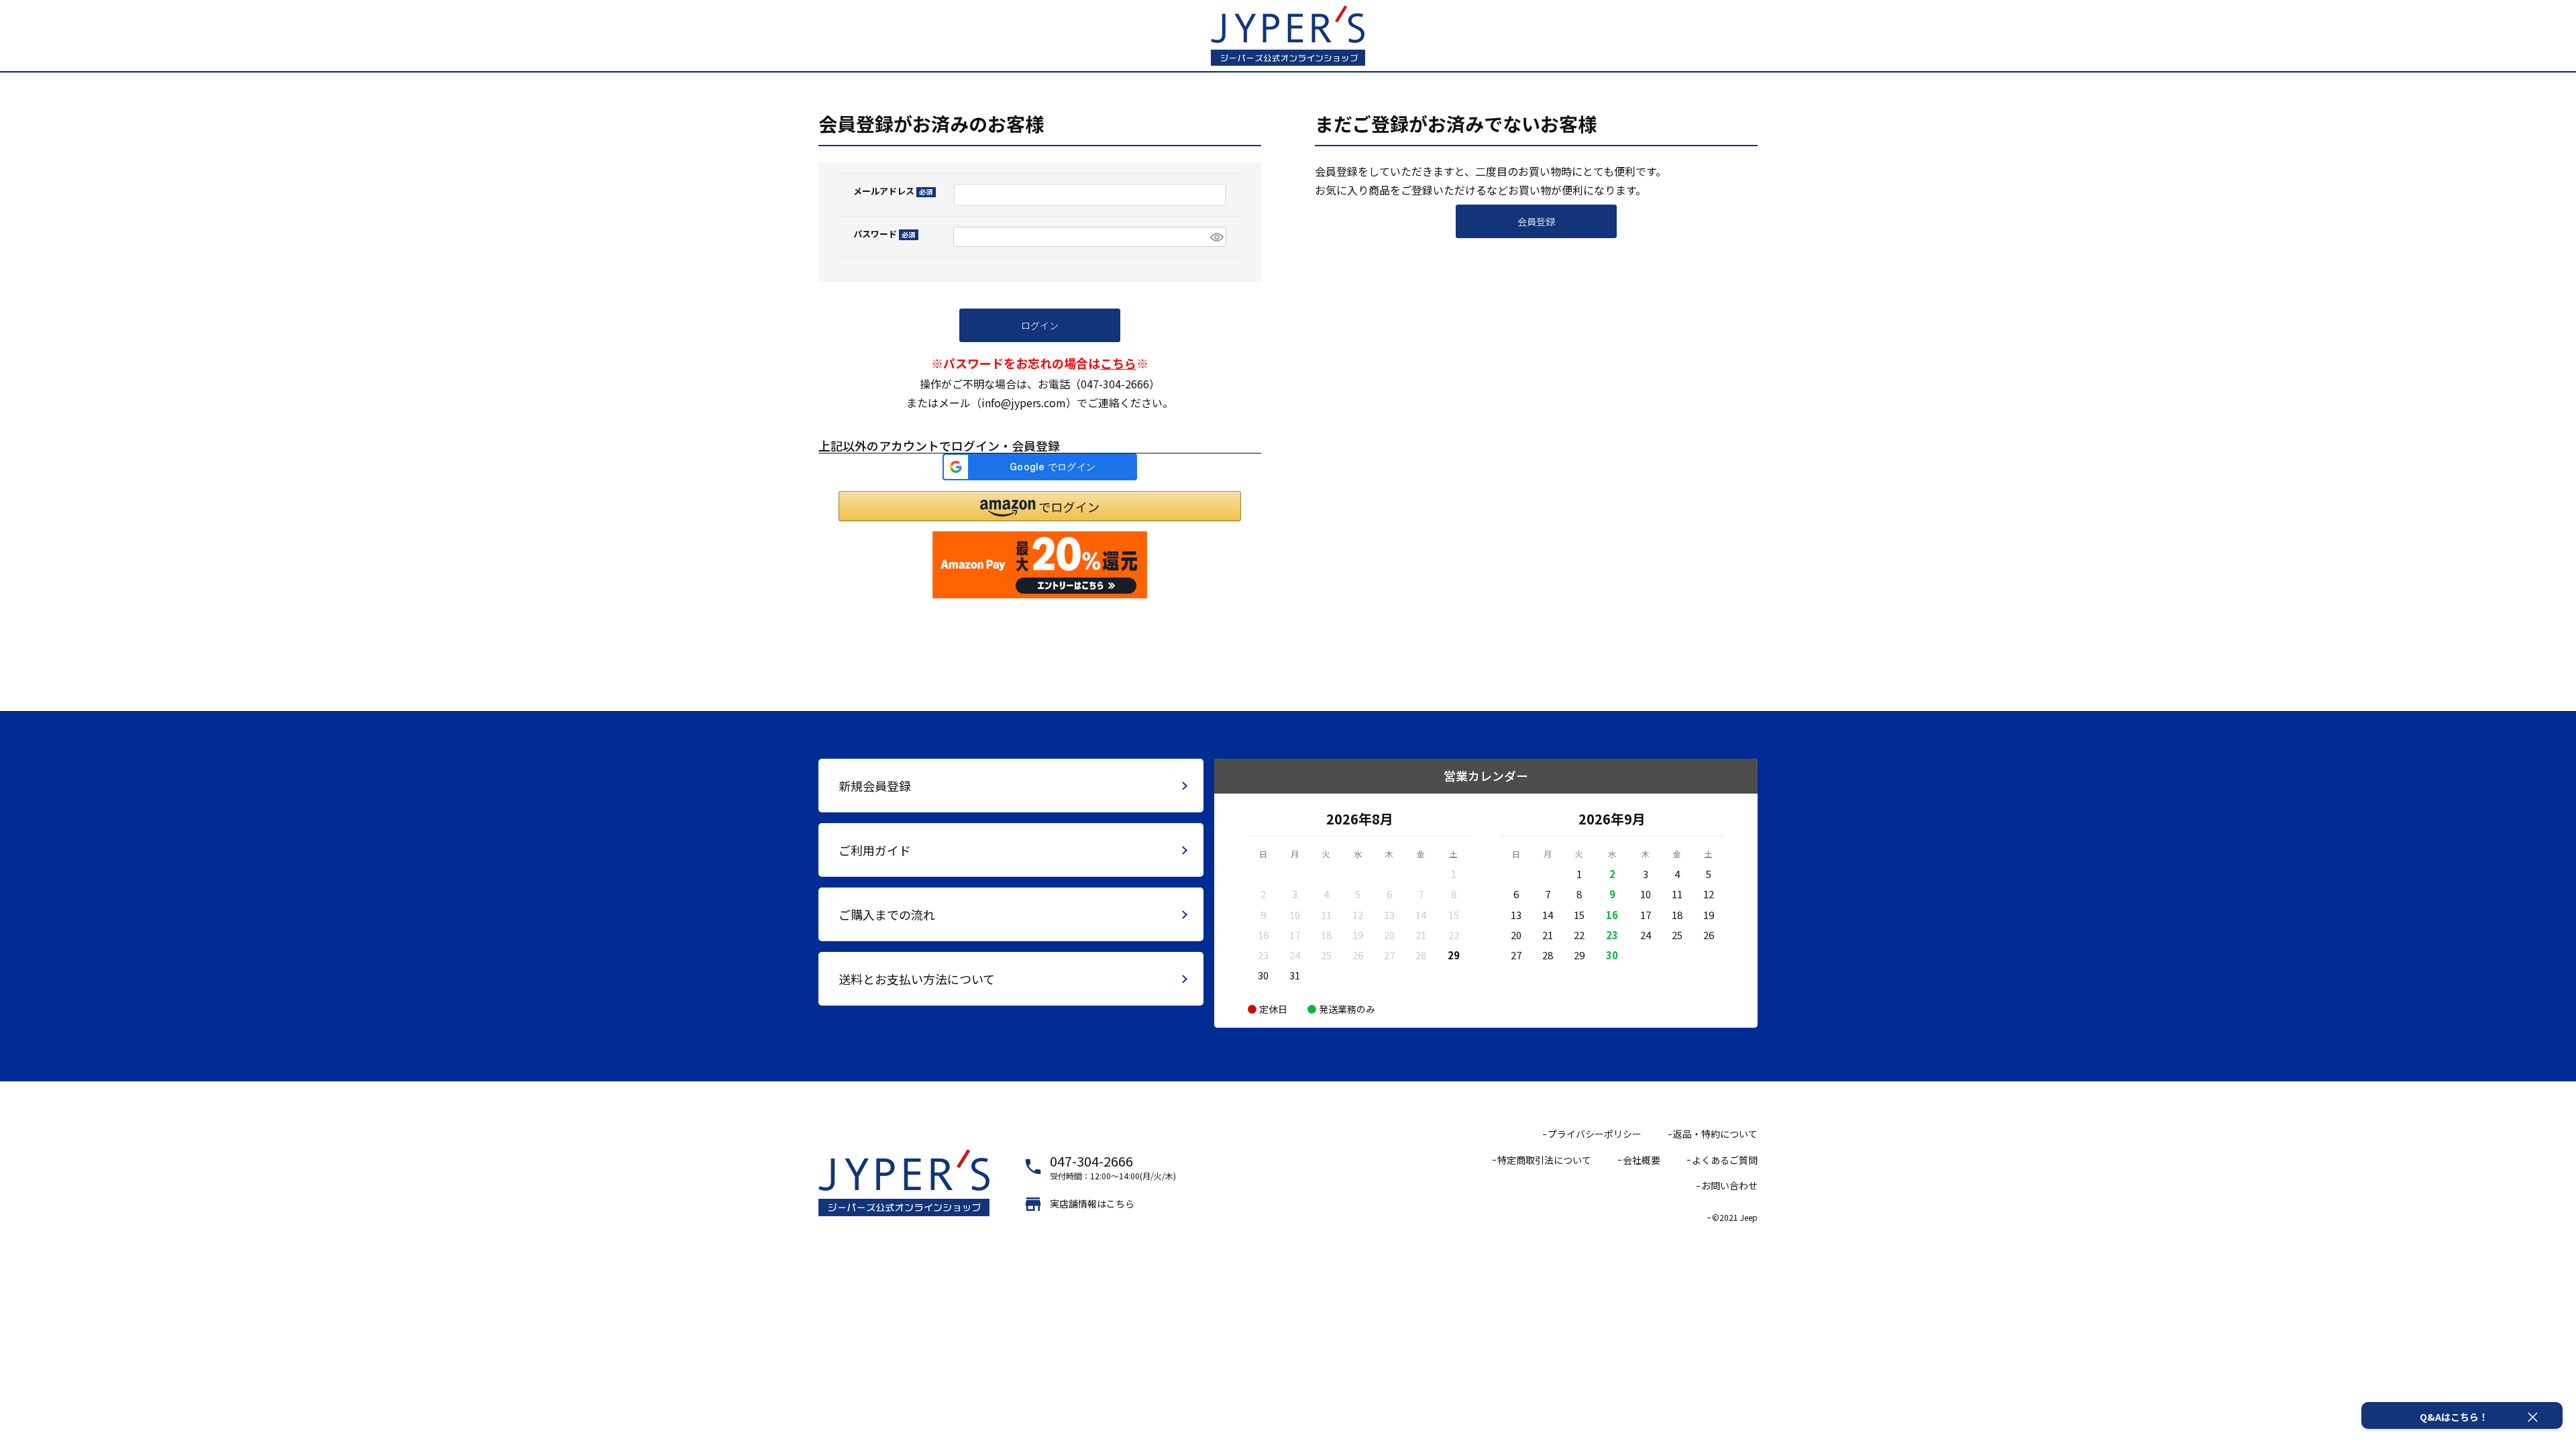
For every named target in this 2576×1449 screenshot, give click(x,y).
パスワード (882, 234)
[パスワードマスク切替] (1216, 237)
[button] (1040, 506)
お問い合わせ (1729, 1185)
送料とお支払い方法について (917, 979)
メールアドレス (891, 191)
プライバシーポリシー (1595, 1134)
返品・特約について (1715, 1134)
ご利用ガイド (875, 850)
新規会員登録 (875, 786)
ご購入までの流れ (887, 914)
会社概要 (1642, 1160)
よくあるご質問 (1725, 1160)
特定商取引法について (1544, 1160)
